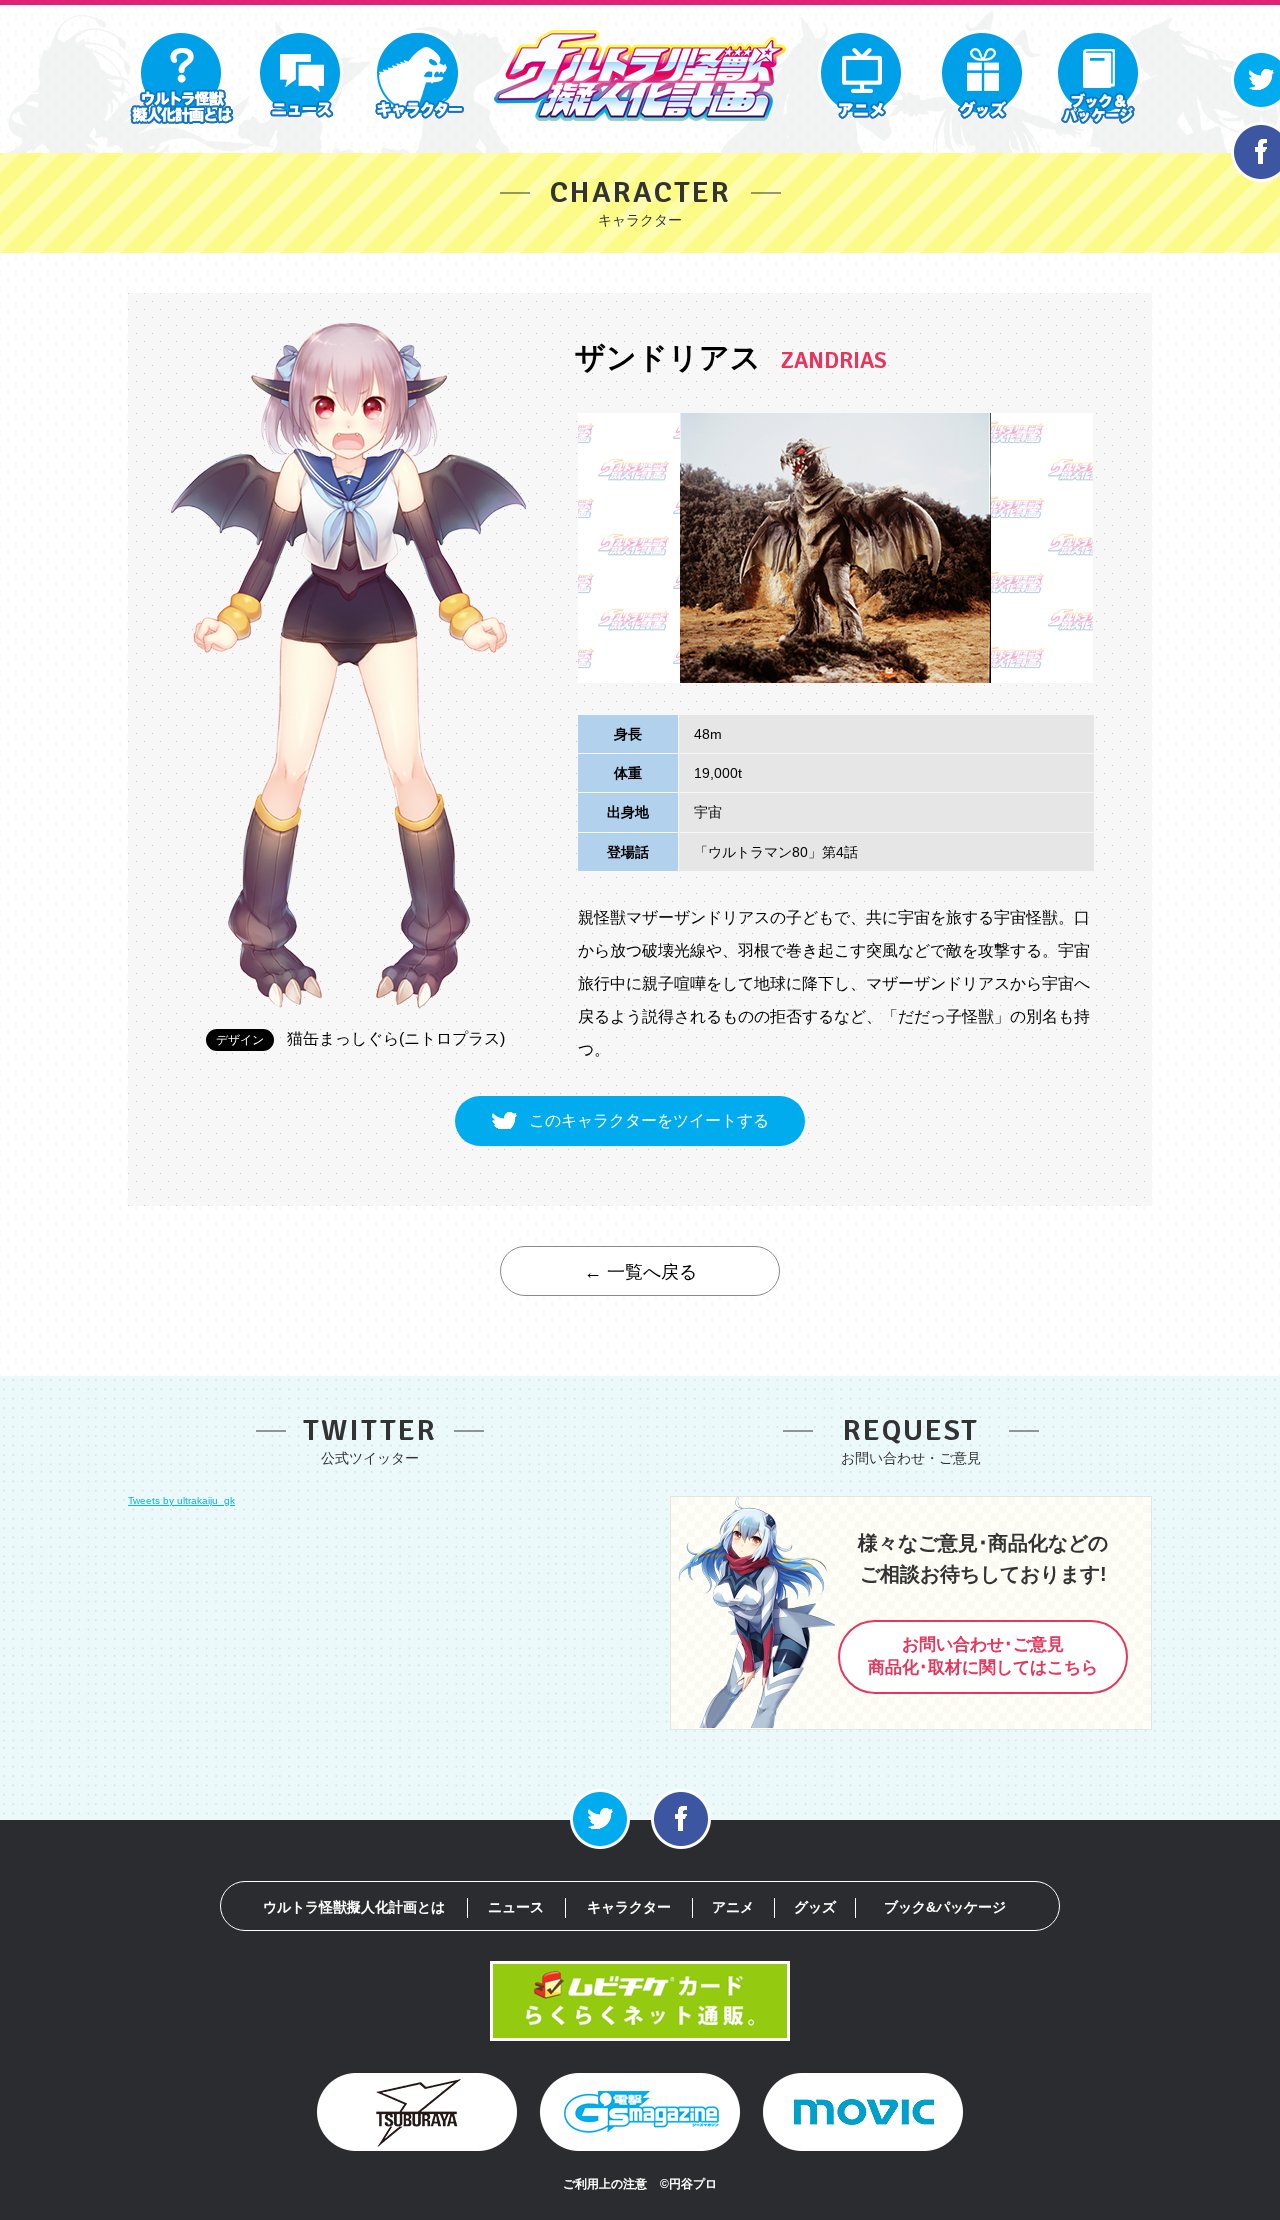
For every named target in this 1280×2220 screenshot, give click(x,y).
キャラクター (629, 1907)
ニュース (516, 1907)
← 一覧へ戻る (640, 1272)
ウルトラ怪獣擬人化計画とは (354, 1907)
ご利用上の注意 (605, 2184)
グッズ (815, 1907)
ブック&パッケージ (945, 1907)
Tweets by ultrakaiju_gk (181, 1500)
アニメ (733, 1907)
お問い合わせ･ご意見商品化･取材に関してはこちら (983, 1656)
